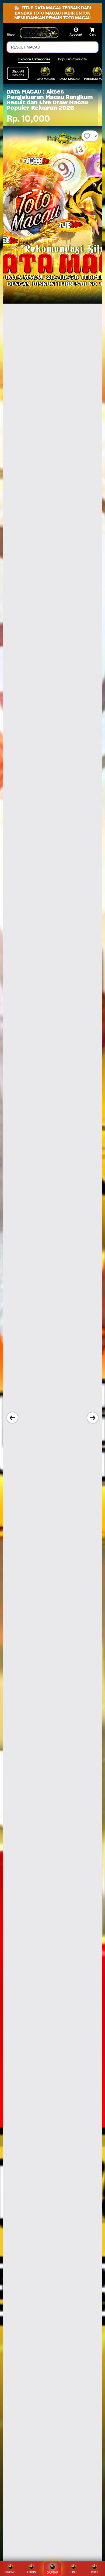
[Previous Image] (12, 1418)
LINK (74, 2572)
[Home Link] (39, 33)
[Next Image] (93, 1418)
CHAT (94, 2572)
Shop (11, 34)
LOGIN (31, 2572)
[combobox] (47, 47)
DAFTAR (53, 2572)
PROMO (10, 2572)
